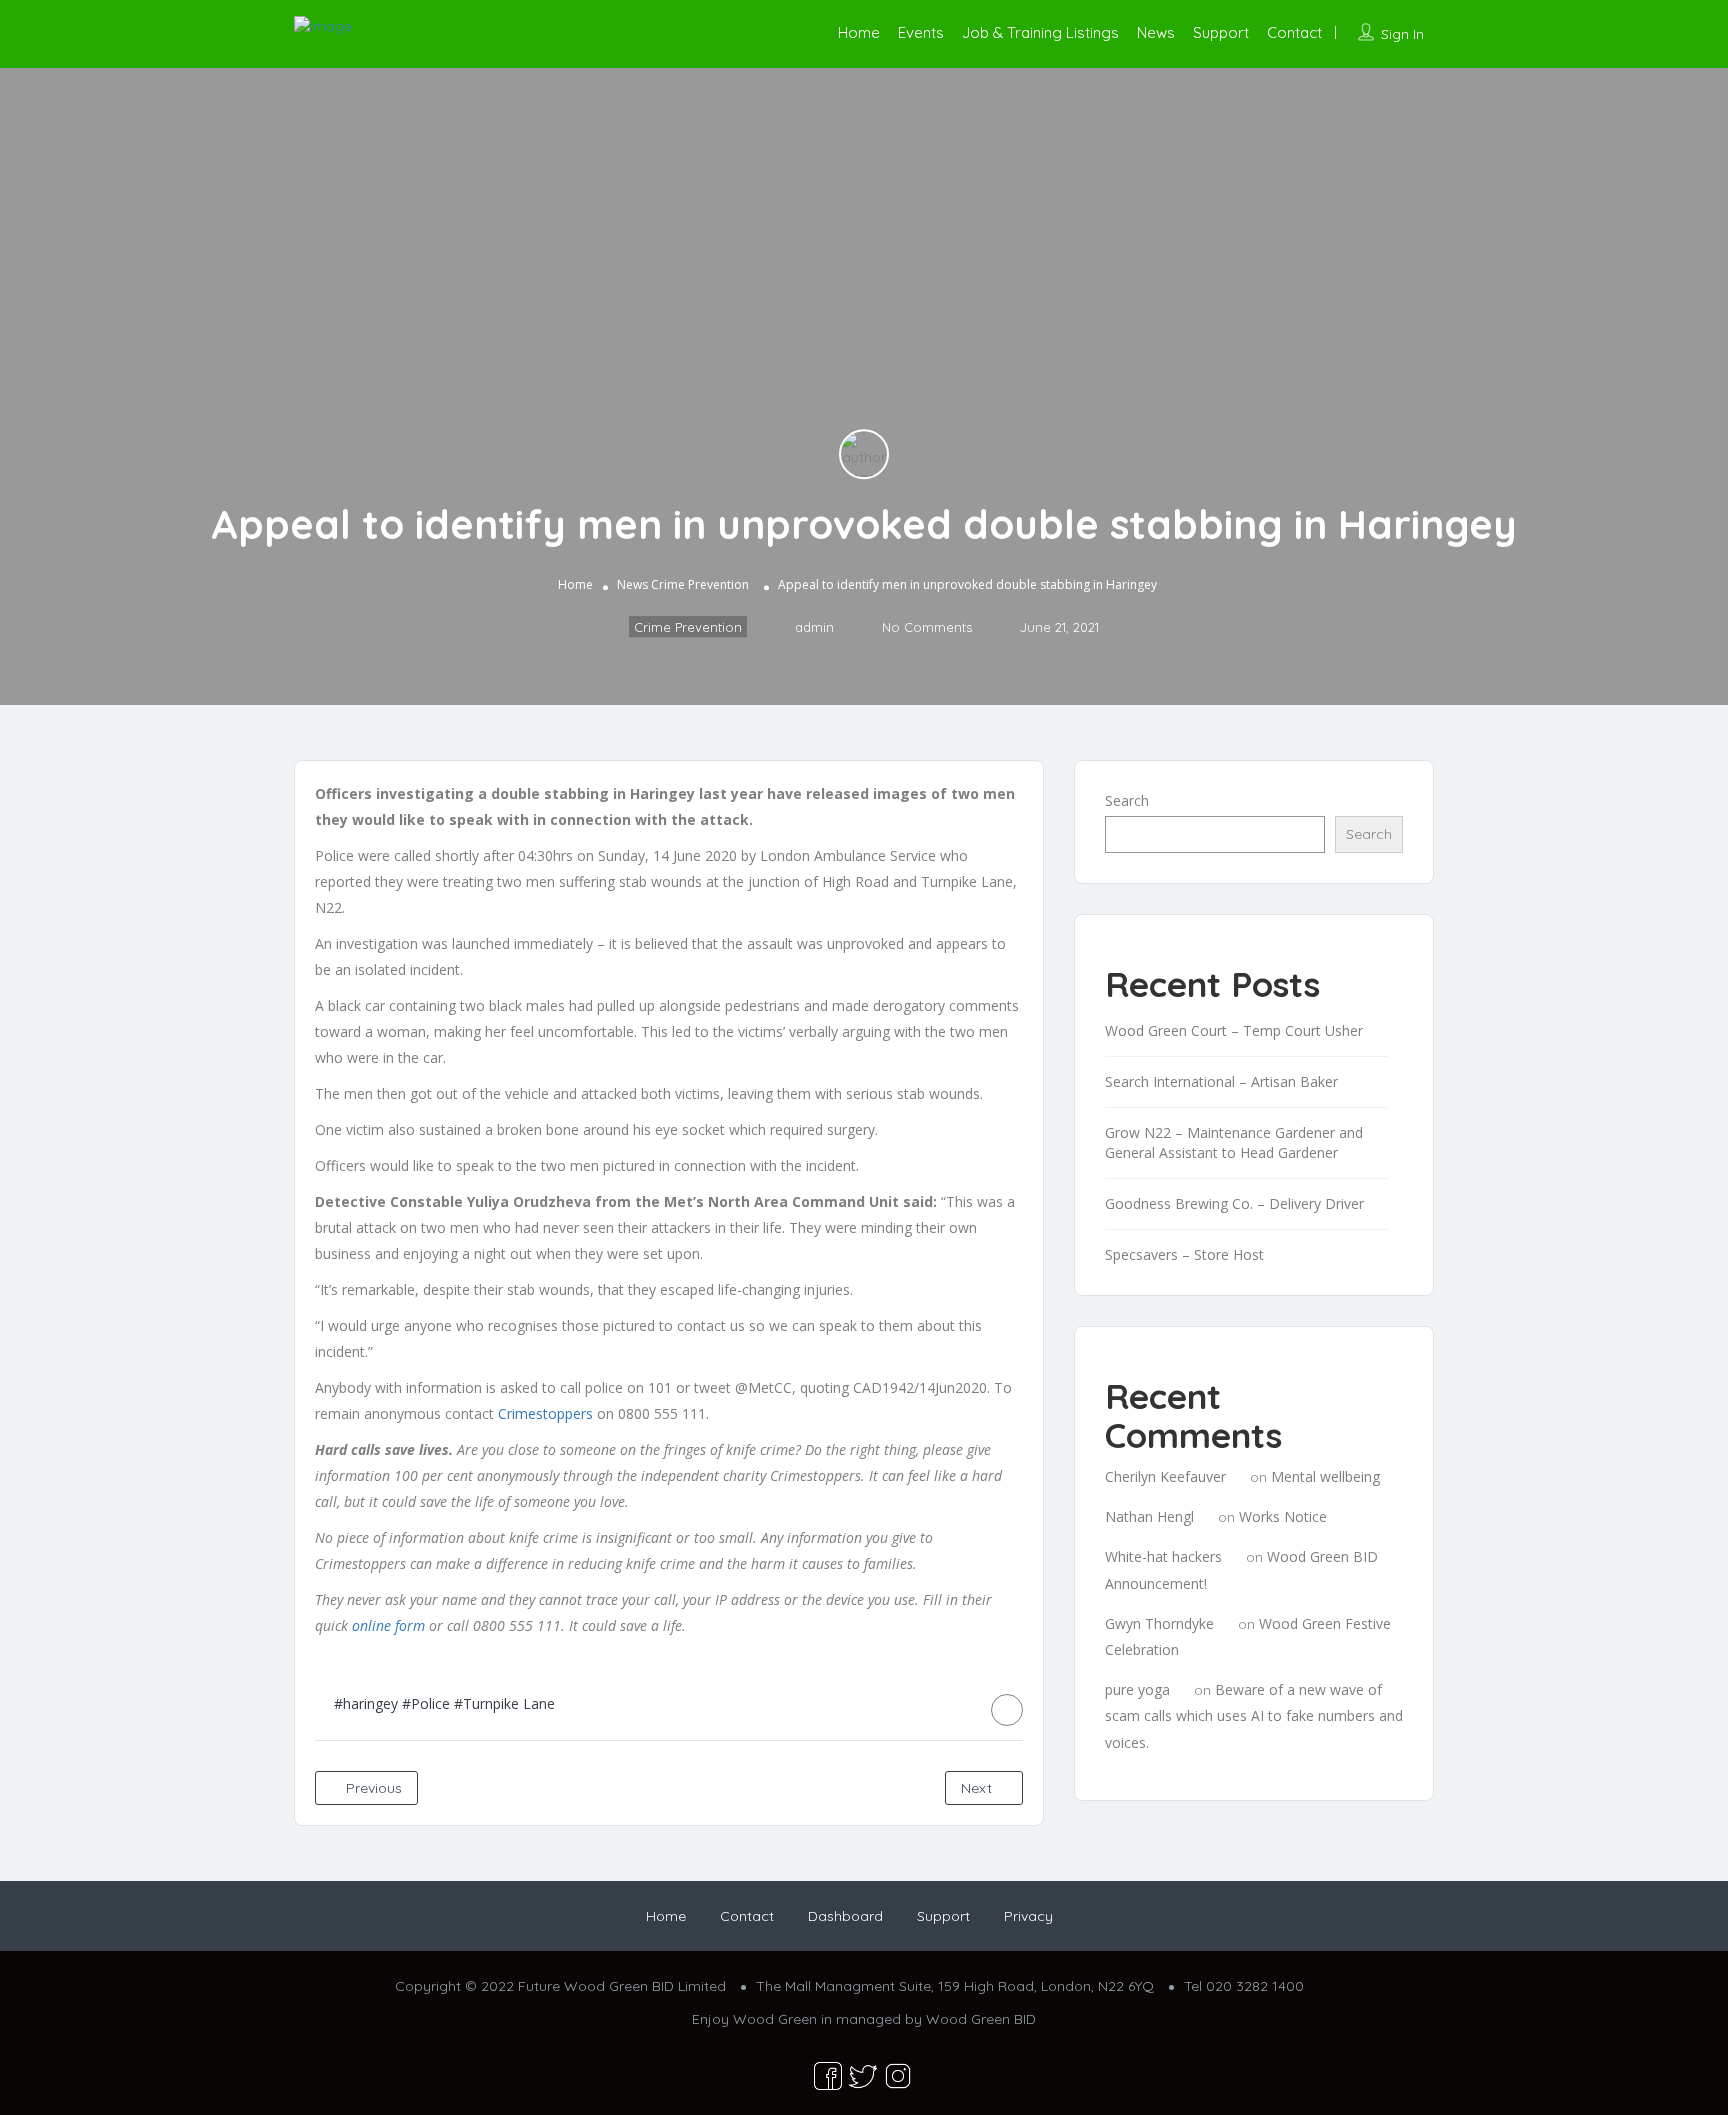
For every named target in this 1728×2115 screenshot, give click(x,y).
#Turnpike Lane (504, 1703)
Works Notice (1283, 1516)
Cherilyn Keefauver (1165, 1476)
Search (1127, 800)
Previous (372, 1788)
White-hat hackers (1163, 1556)
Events (921, 32)
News (1156, 32)
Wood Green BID (981, 2019)
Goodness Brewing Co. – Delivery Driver (1234, 1203)
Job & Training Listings (1040, 32)
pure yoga (1137, 1689)
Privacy (1028, 1916)
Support (1221, 32)
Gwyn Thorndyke (1159, 1623)
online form (388, 1625)
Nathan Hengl (1149, 1516)
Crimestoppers (545, 1413)
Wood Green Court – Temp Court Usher (1234, 1030)
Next (978, 1788)
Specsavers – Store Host (1184, 1254)
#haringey (366, 1703)
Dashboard (845, 1916)
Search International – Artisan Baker (1221, 1081)
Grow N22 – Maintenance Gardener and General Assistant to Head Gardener (1234, 1142)
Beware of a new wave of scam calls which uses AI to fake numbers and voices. (1254, 1715)
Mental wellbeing (1325, 1476)
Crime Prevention (700, 584)
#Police (426, 1703)
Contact (1294, 32)
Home (859, 32)
